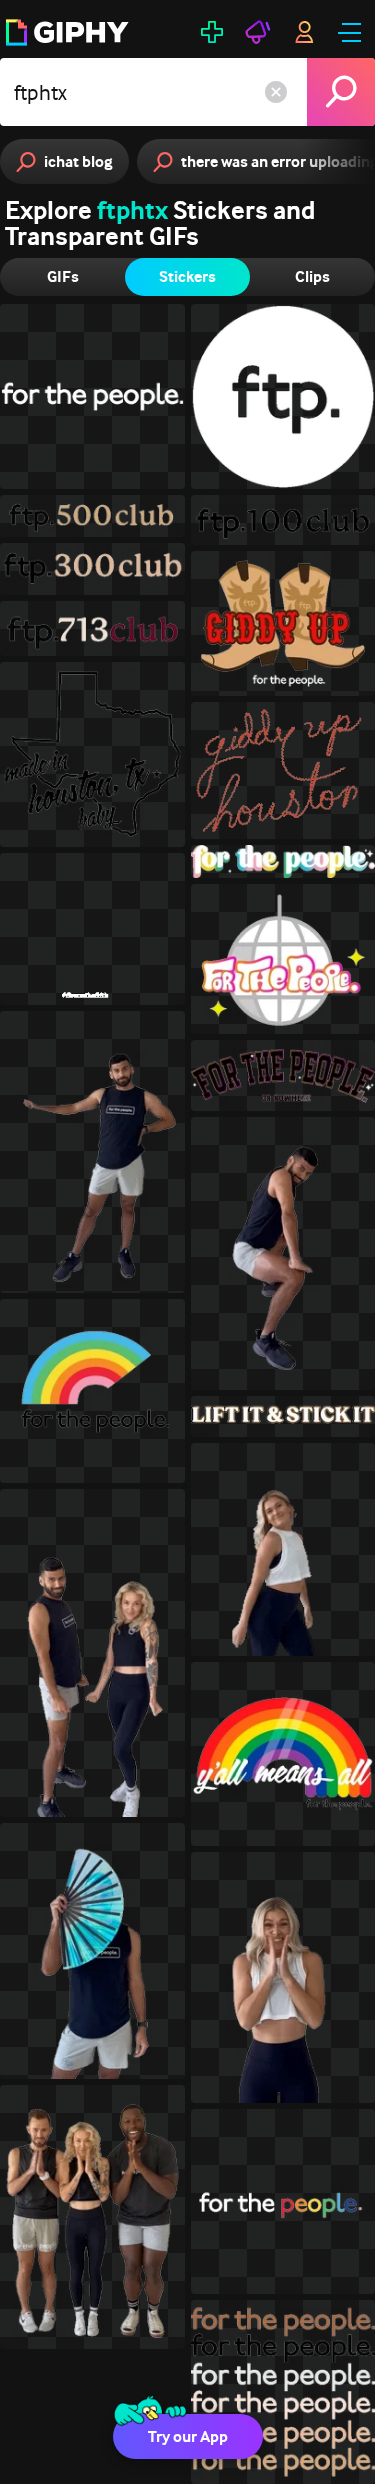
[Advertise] (258, 32)
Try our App (188, 2436)
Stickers (187, 276)
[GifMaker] (212, 32)
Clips (312, 276)
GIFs (63, 276)
